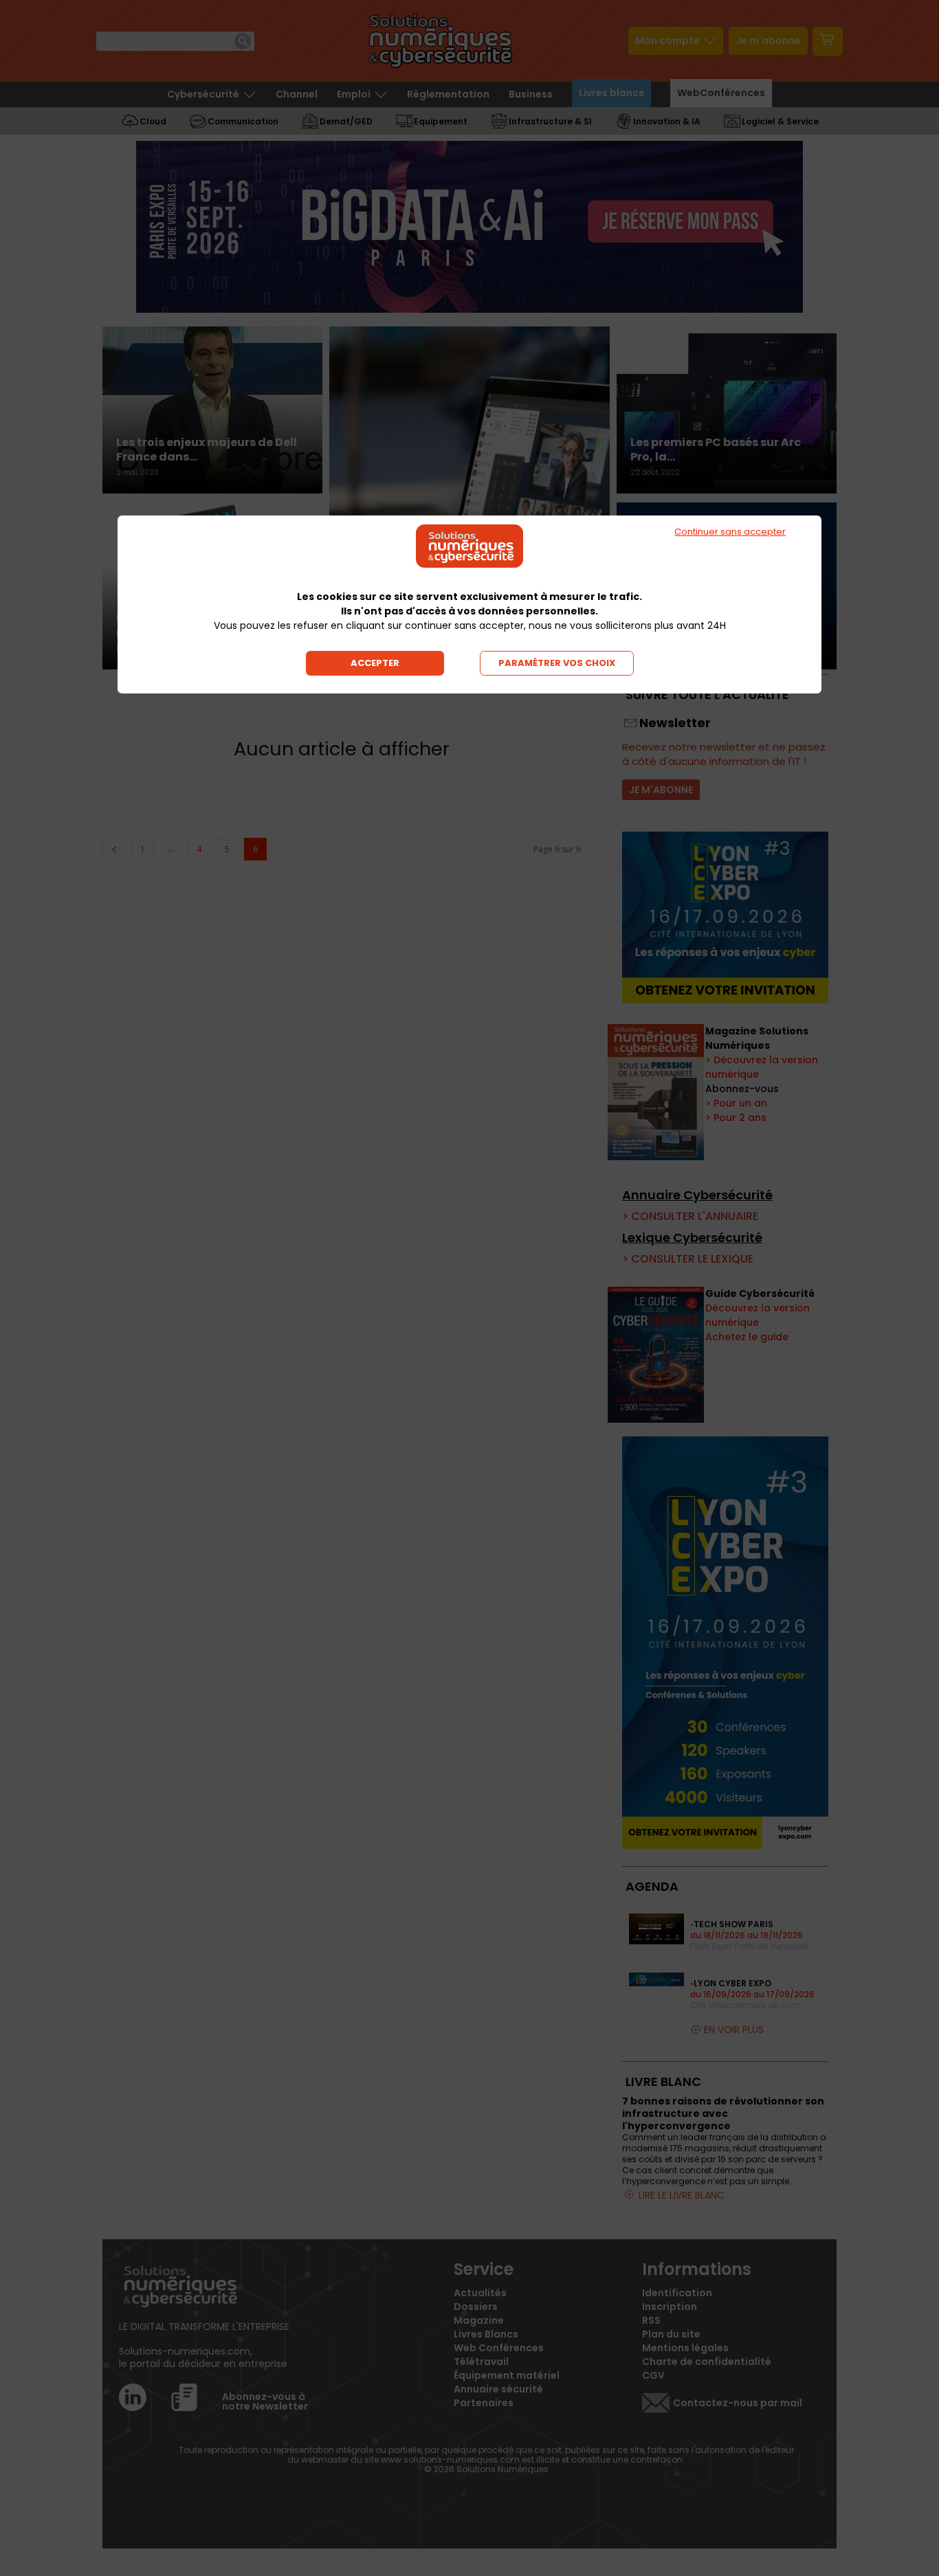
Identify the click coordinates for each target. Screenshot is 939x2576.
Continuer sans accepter (730, 532)
